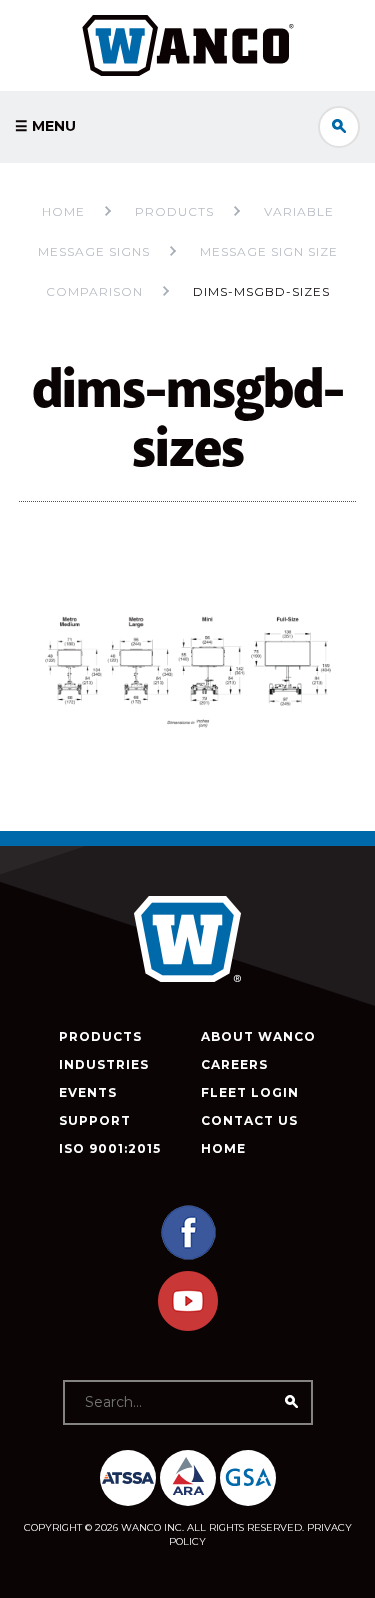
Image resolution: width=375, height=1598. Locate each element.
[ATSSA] (128, 1478)
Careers (234, 1064)
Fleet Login (250, 1092)
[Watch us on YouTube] (188, 1326)
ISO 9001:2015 (110, 1148)
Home (63, 211)
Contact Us (249, 1120)
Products (100, 1036)
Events (88, 1092)
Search (339, 127)
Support (95, 1120)
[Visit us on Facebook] (188, 1257)
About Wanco (258, 1036)
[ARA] (188, 1478)
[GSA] (248, 1478)
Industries (104, 1064)
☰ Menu (45, 126)
